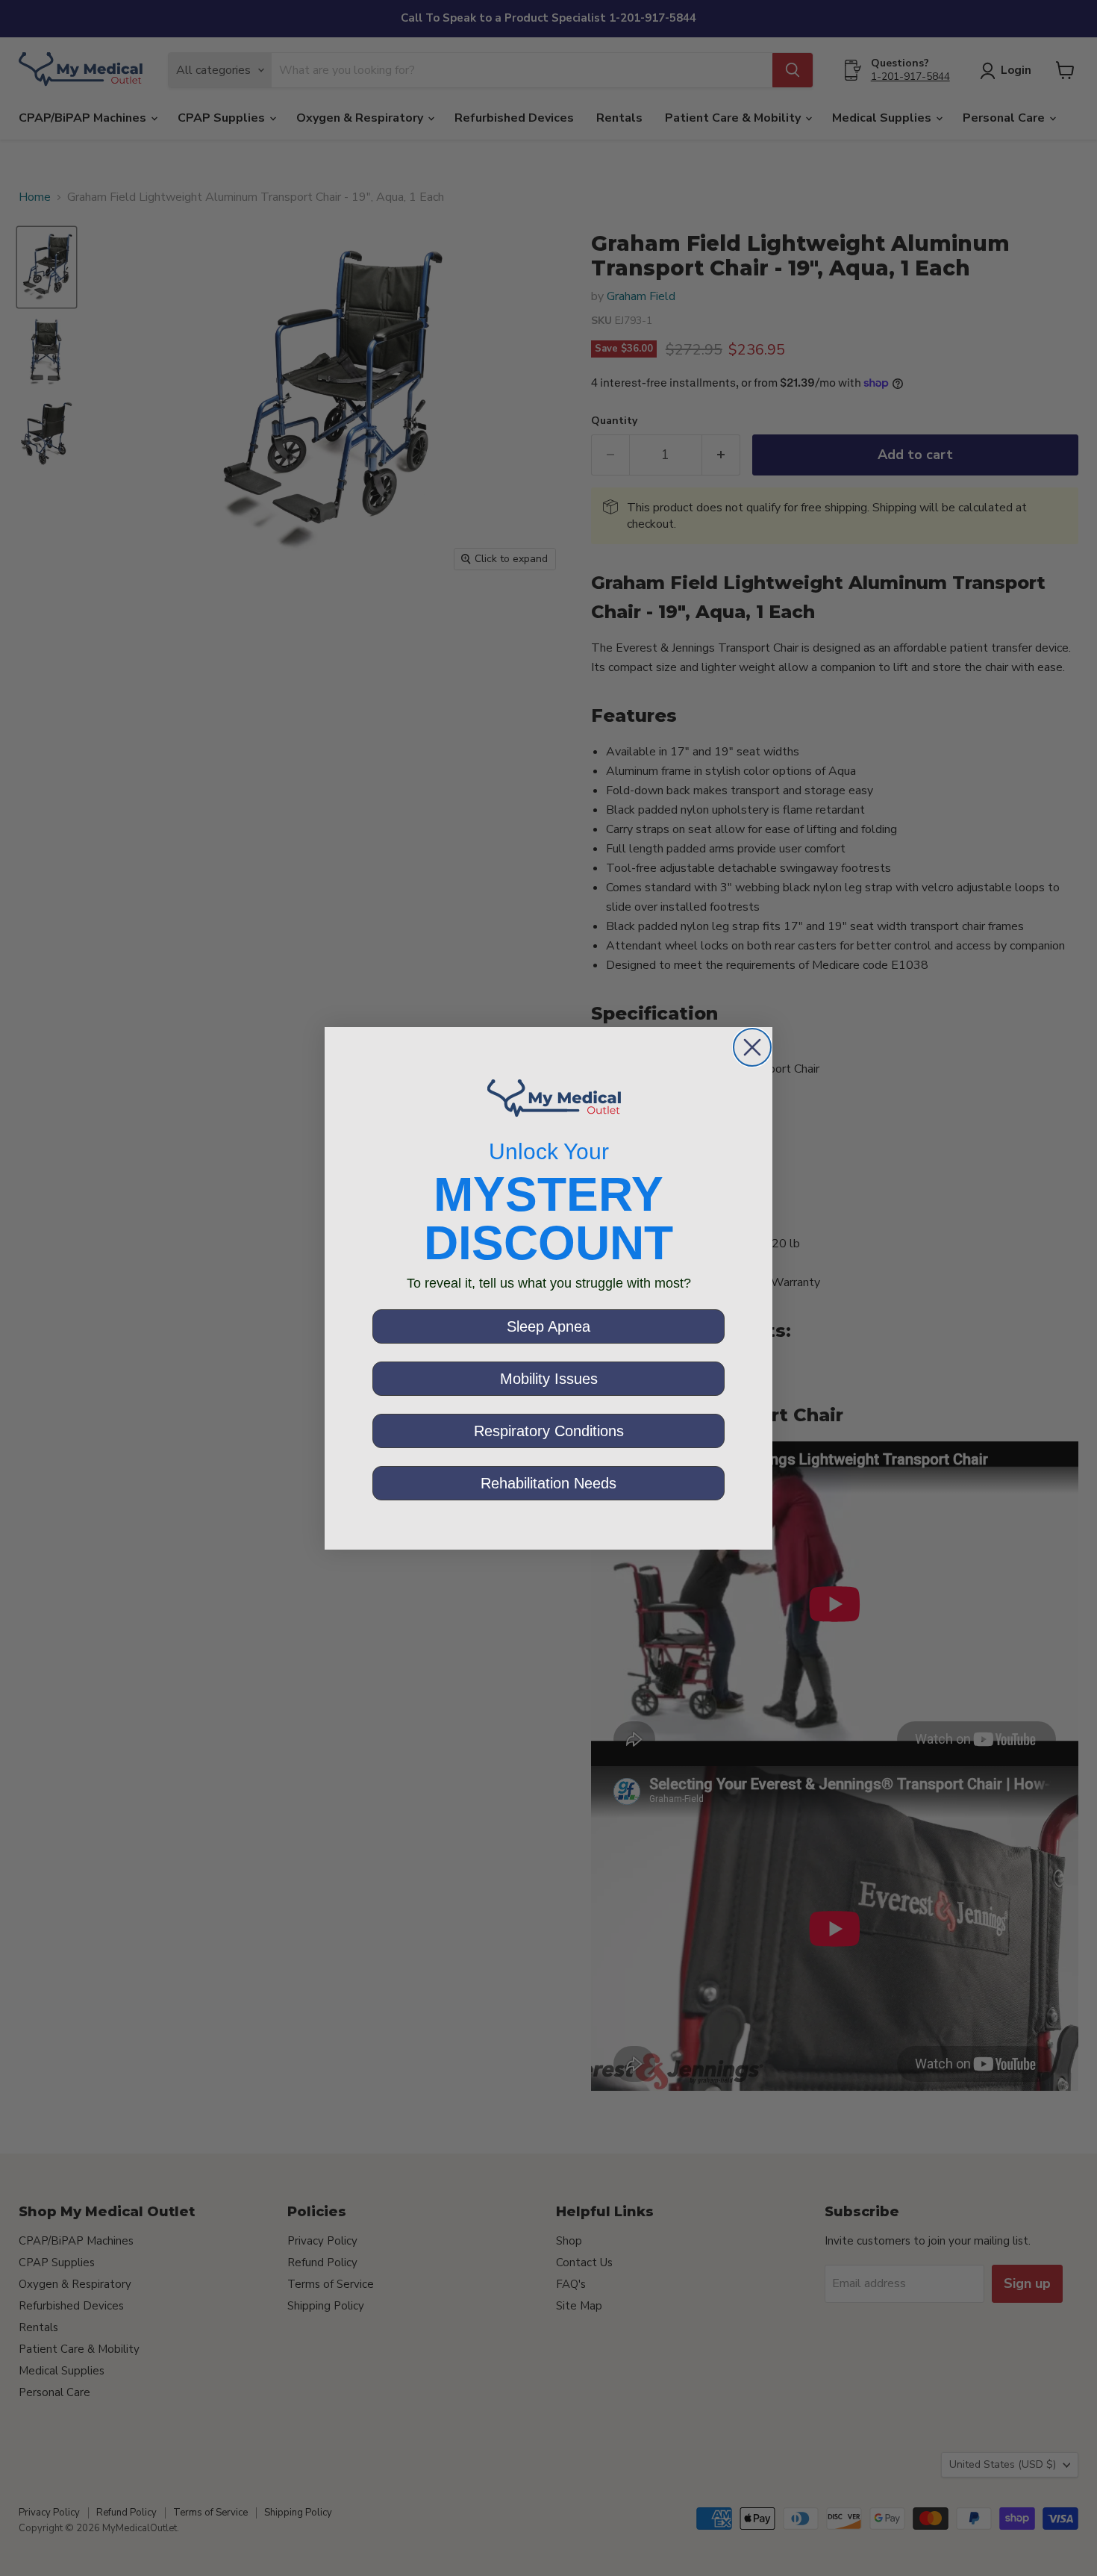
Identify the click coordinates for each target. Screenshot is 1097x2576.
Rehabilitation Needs (548, 1483)
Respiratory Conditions (549, 1431)
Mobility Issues (549, 1379)
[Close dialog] (752, 1047)
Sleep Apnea (548, 1326)
